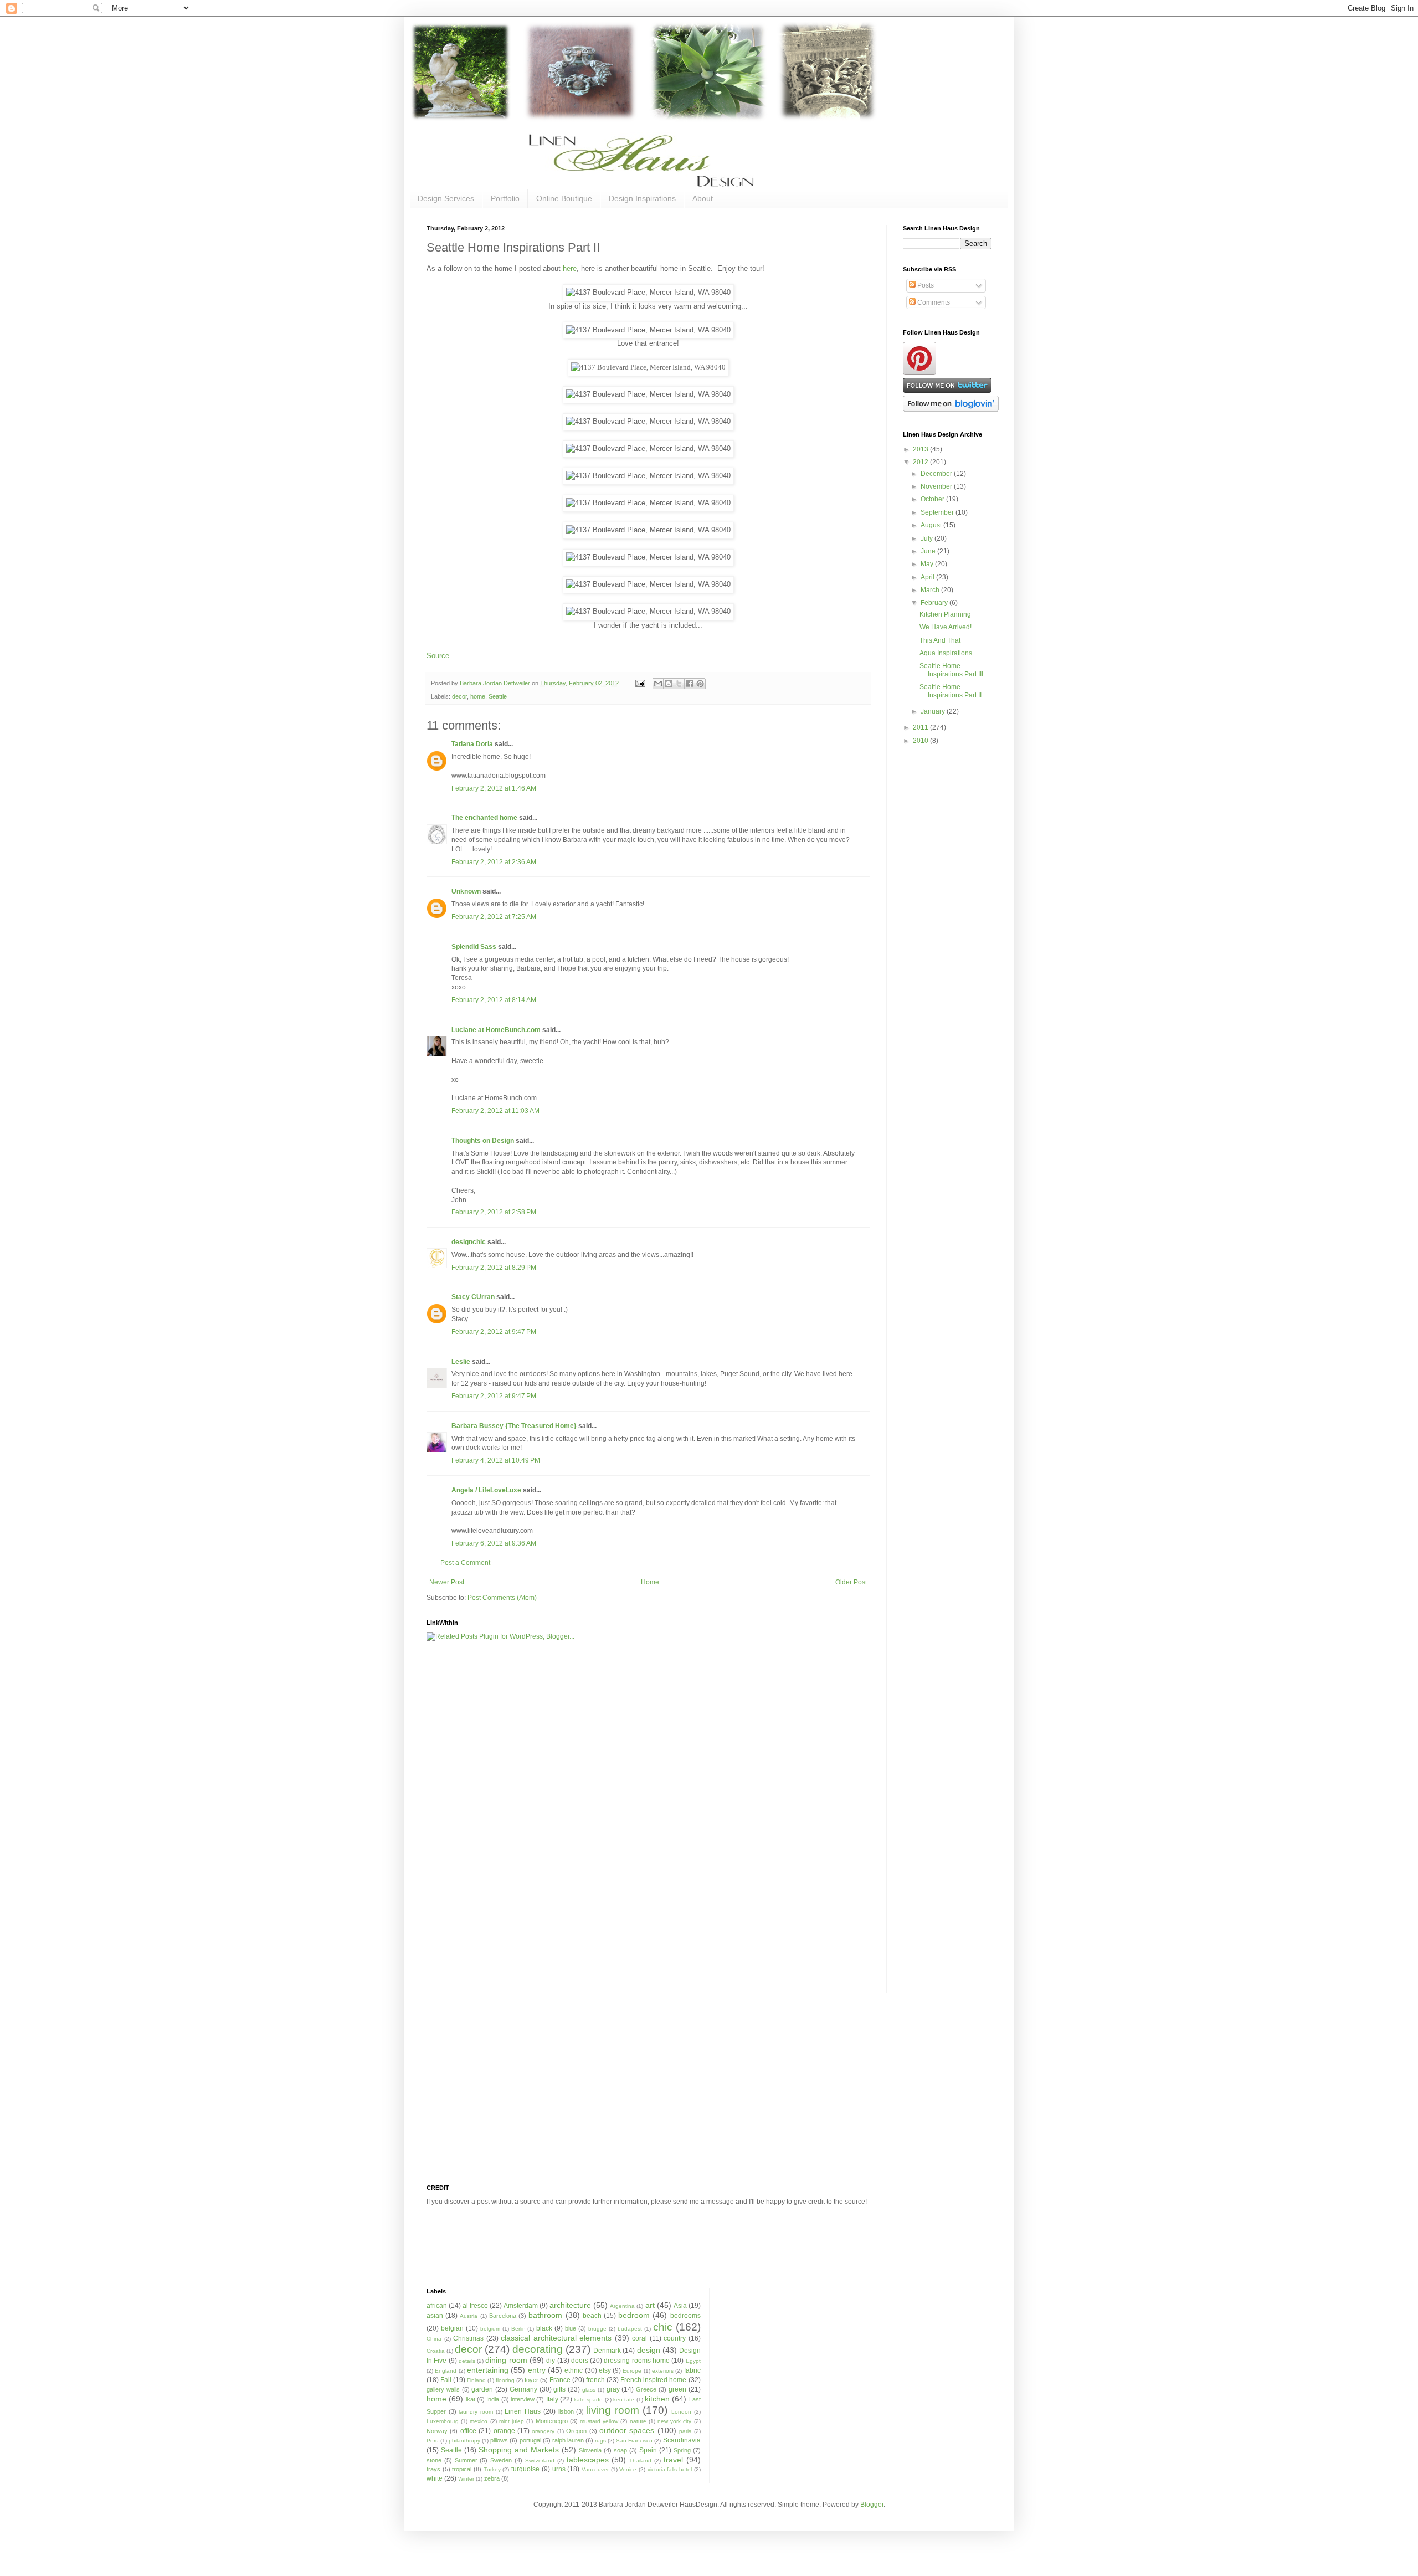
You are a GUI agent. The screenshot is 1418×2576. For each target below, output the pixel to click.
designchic (469, 1242)
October (933, 499)
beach (592, 2316)
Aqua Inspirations (946, 653)
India (493, 2399)
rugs (600, 2441)
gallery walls (443, 2389)
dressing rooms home (637, 2361)
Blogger (872, 2505)
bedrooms (685, 2316)
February (935, 603)
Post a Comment (465, 1563)
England (446, 2371)
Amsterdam (521, 2306)
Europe (632, 2371)
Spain (648, 2450)
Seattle (498, 696)
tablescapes (588, 2460)
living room (613, 2410)
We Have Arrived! (946, 627)
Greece (646, 2389)
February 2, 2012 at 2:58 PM (494, 1212)
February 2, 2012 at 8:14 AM (494, 1000)
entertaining (488, 2370)
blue (571, 2328)
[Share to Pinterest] (700, 684)
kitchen (657, 2399)
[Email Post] (640, 683)
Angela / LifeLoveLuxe (486, 1490)
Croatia (436, 2351)
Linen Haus (523, 2411)
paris (685, 2431)
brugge (597, 2329)
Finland (476, 2380)
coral (639, 2338)
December (937, 474)
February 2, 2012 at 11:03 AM (495, 1111)
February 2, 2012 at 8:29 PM (494, 1268)
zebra (492, 2478)
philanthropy (464, 2441)
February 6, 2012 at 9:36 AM (494, 1543)
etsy (605, 2370)
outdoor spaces (627, 2430)
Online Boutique (564, 198)
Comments (933, 302)
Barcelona (503, 2316)
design (649, 2350)
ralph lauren (568, 2440)
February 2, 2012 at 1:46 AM (494, 788)
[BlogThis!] (669, 684)
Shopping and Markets (519, 2450)
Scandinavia (682, 2440)
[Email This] (658, 684)
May (928, 564)
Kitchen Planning (945, 614)
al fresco (475, 2306)
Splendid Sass (474, 947)
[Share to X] (679, 684)
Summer (466, 2460)
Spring (682, 2450)
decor (459, 696)
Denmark (607, 2351)
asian (435, 2316)
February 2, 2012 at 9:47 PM (494, 1332)
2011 (921, 727)
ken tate (624, 2400)
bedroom (634, 2315)
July (928, 538)
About (703, 198)
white (435, 2478)
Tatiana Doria (472, 744)
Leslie (461, 1362)
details (467, 2361)
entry (537, 2370)
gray (613, 2389)
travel (673, 2460)
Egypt (693, 2361)
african (437, 2306)
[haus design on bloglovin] (951, 409)
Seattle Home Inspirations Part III (951, 670)
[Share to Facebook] (690, 684)
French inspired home (653, 2380)
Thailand (640, 2460)
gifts (559, 2389)
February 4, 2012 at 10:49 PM (496, 1460)
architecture (570, 2305)
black (544, 2328)
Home (650, 1582)
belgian (452, 2328)
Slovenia (590, 2450)
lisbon (566, 2411)
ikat (471, 2399)
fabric (692, 2370)
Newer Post (447, 1582)
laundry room (476, 2412)
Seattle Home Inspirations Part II (951, 691)
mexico (479, 2421)
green (677, 2389)
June (929, 551)
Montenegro (552, 2421)
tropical (462, 2469)
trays (433, 2469)
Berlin (518, 2329)
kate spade (588, 2400)
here (570, 268)
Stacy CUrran (473, 1297)
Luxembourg (443, 2421)
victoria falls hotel (670, 2469)
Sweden (501, 2460)
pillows (499, 2440)
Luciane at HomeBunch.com (496, 1030)
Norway (437, 2431)
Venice (628, 2469)
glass (589, 2390)
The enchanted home (484, 818)
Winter (466, 2479)
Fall (446, 2380)
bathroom (545, 2315)
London (681, 2412)
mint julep (512, 2421)
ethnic (574, 2370)
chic (663, 2327)
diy (551, 2361)
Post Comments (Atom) (502, 1598)
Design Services (446, 198)
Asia (680, 2306)
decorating (538, 2349)
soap (620, 2450)
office (468, 2431)
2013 (921, 449)
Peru (433, 2441)
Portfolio (505, 198)
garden (482, 2389)
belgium (490, 2329)
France (560, 2380)
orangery (543, 2431)
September (938, 512)
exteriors (663, 2371)
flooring (505, 2380)
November (937, 486)
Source (438, 656)
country (675, 2338)
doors (580, 2361)
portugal (530, 2440)
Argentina (622, 2306)
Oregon (576, 2431)
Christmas (468, 2338)
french (595, 2380)
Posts (925, 285)
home (478, 696)
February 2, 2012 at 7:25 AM (494, 917)
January (934, 711)
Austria (469, 2316)
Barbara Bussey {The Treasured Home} (514, 1426)
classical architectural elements (556, 2338)
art (650, 2305)
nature (638, 2421)
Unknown (466, 891)
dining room (506, 2360)
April (928, 577)
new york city (674, 2421)
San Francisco (634, 2441)
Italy (552, 2399)
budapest (630, 2329)
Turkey (492, 2469)
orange (504, 2431)
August (932, 525)
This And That (940, 640)
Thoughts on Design (483, 1141)
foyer (531, 2380)
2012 (921, 462)
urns (559, 2469)
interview (523, 2399)
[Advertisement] (471, 1824)
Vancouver (595, 2469)
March (931, 590)
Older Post (851, 1582)
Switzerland (540, 2460)
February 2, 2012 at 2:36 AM (494, 862)
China (434, 2339)
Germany (523, 2389)
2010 (921, 741)
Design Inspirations (642, 198)
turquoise (525, 2469)
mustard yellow (599, 2421)
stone (434, 2460)
